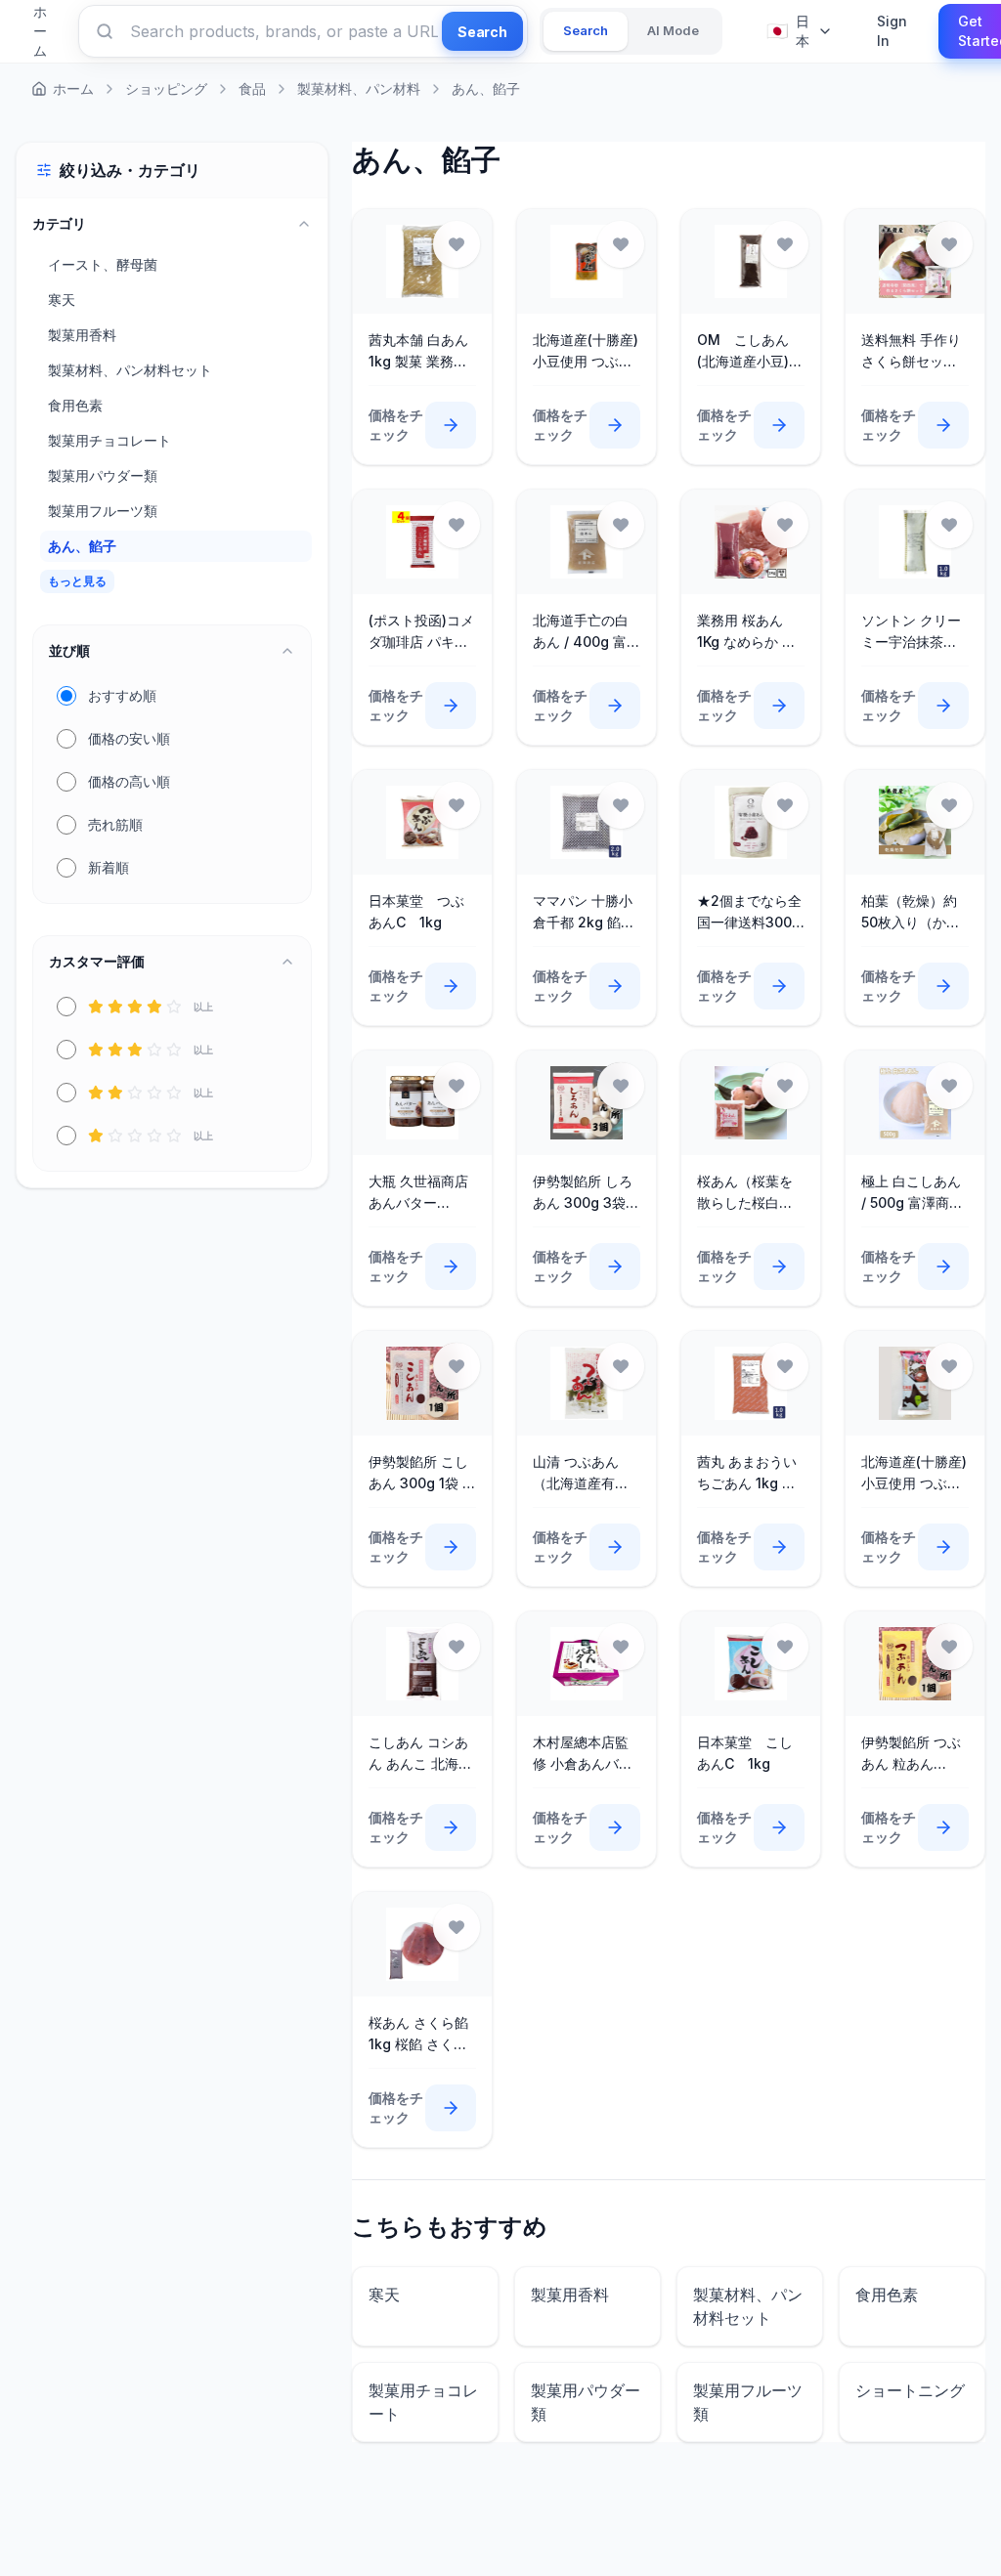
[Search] (105, 31)
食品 (252, 88)
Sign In (892, 31)
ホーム (73, 88)
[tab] (586, 31)
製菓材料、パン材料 (359, 88)
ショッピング (166, 88)
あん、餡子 (486, 88)
